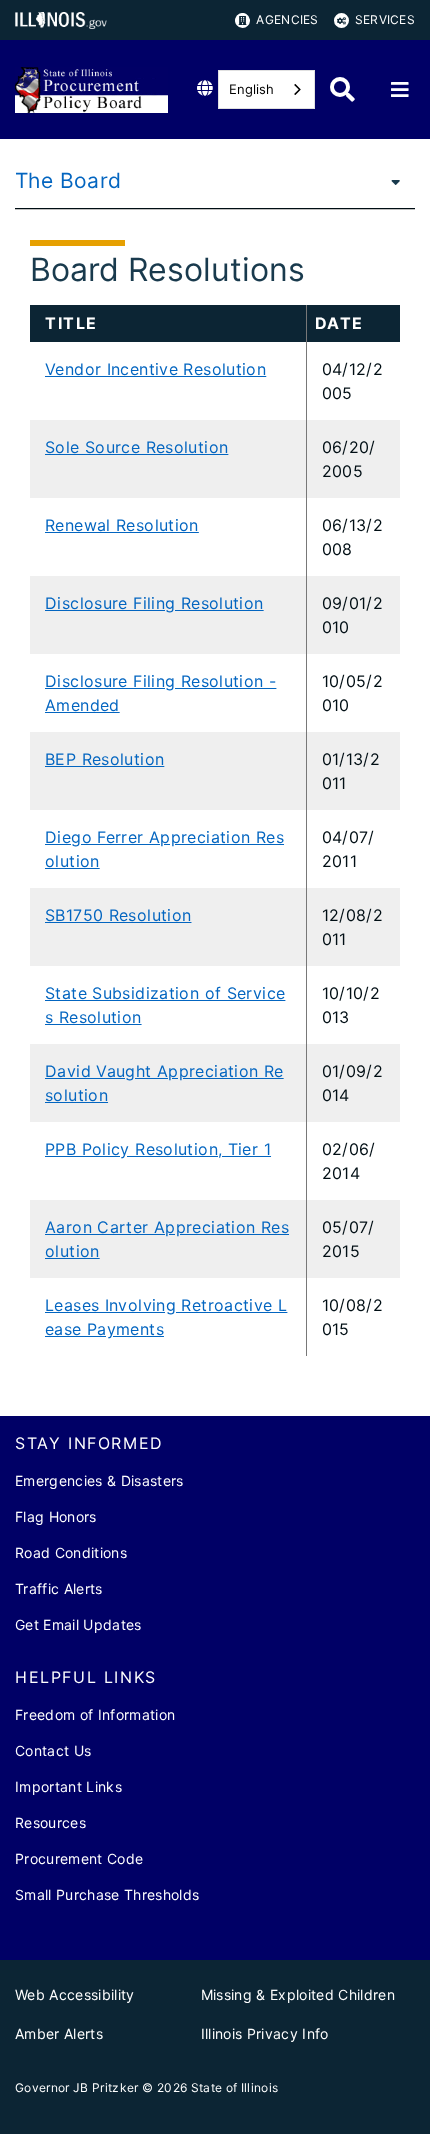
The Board (68, 180)
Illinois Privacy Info (265, 2033)
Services (385, 19)
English (251, 89)
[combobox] (266, 89)
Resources (50, 1822)
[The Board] (390, 181)
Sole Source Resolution (136, 447)
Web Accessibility (75, 1994)
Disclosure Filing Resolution (154, 603)
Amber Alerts (59, 2033)
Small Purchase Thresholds (107, 1894)
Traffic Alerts (59, 1588)
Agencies (287, 19)
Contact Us (53, 1750)
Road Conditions (71, 1552)
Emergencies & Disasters (99, 1480)
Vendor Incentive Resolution (155, 369)
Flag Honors (56, 1516)
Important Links (68, 1786)
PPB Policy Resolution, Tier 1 (158, 1149)
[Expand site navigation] (400, 90)
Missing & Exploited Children (298, 1994)
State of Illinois (235, 2087)
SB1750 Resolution (118, 915)
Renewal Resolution (122, 525)
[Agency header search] (342, 89)
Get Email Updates (78, 1624)
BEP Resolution (104, 759)
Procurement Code (79, 1858)
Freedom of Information (95, 1714)
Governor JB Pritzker (77, 2087)
